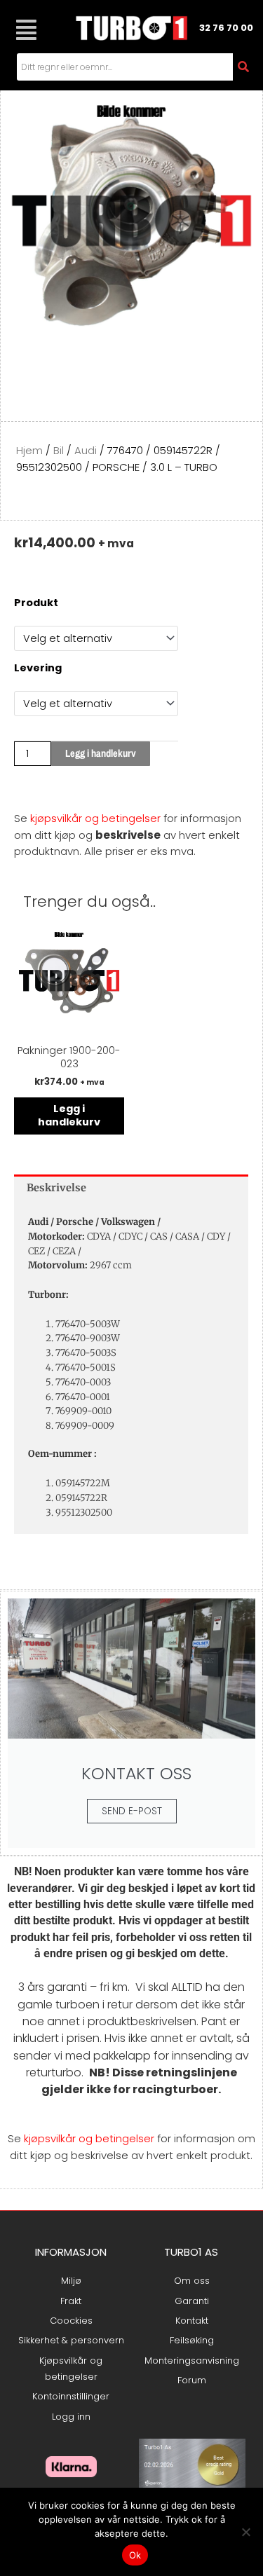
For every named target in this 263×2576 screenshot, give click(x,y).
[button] (26, 30)
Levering (38, 668)
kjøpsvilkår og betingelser (95, 818)
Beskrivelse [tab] (56, 1188)
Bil (59, 450)
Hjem (29, 450)
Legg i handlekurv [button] (69, 1115)
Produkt (36, 603)
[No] (245, 2532)
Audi (86, 450)
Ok (135, 2555)
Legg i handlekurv (101, 753)
